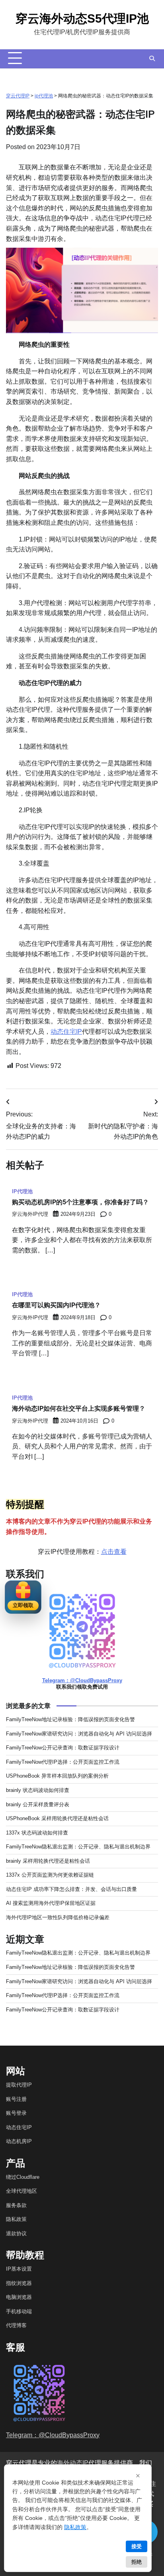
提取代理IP (19, 2085)
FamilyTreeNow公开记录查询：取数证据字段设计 (63, 1748)
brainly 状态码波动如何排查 (38, 1790)
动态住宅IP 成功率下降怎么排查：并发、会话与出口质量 (71, 1889)
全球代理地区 (21, 2191)
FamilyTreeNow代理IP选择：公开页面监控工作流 (63, 1762)
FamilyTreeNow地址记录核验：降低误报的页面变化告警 (70, 1719)
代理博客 (16, 2325)
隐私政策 (16, 2219)
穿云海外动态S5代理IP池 (82, 18)
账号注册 (16, 2099)
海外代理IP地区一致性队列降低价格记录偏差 (58, 1917)
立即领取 (23, 1605)
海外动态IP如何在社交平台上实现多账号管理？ (79, 1408)
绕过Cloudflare (23, 2177)
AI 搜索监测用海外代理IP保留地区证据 (51, 1903)
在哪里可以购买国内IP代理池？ (56, 1305)
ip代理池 (44, 96)
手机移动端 (19, 2311)
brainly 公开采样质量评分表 (38, 1804)
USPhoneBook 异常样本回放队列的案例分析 (57, 1776)
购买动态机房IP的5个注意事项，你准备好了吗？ (80, 1202)
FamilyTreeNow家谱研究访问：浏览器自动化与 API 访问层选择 (79, 1734)
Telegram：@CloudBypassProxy (82, 1680)
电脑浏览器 (19, 2297)
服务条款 (16, 2205)
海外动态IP (73, 2463)
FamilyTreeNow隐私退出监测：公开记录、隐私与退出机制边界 (78, 1847)
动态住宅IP (66, 1032)
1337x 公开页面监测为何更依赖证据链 (50, 1875)
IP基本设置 (19, 2269)
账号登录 (16, 2113)
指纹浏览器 (19, 2283)
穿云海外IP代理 (30, 1214)
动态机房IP (19, 2141)
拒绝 (137, 2562)
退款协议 (16, 2233)
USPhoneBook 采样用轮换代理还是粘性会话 (57, 1818)
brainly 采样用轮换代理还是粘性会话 (48, 1861)
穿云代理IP (18, 96)
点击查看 (114, 1552)
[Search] (152, 58)
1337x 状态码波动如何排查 (37, 1833)
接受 (137, 2546)
